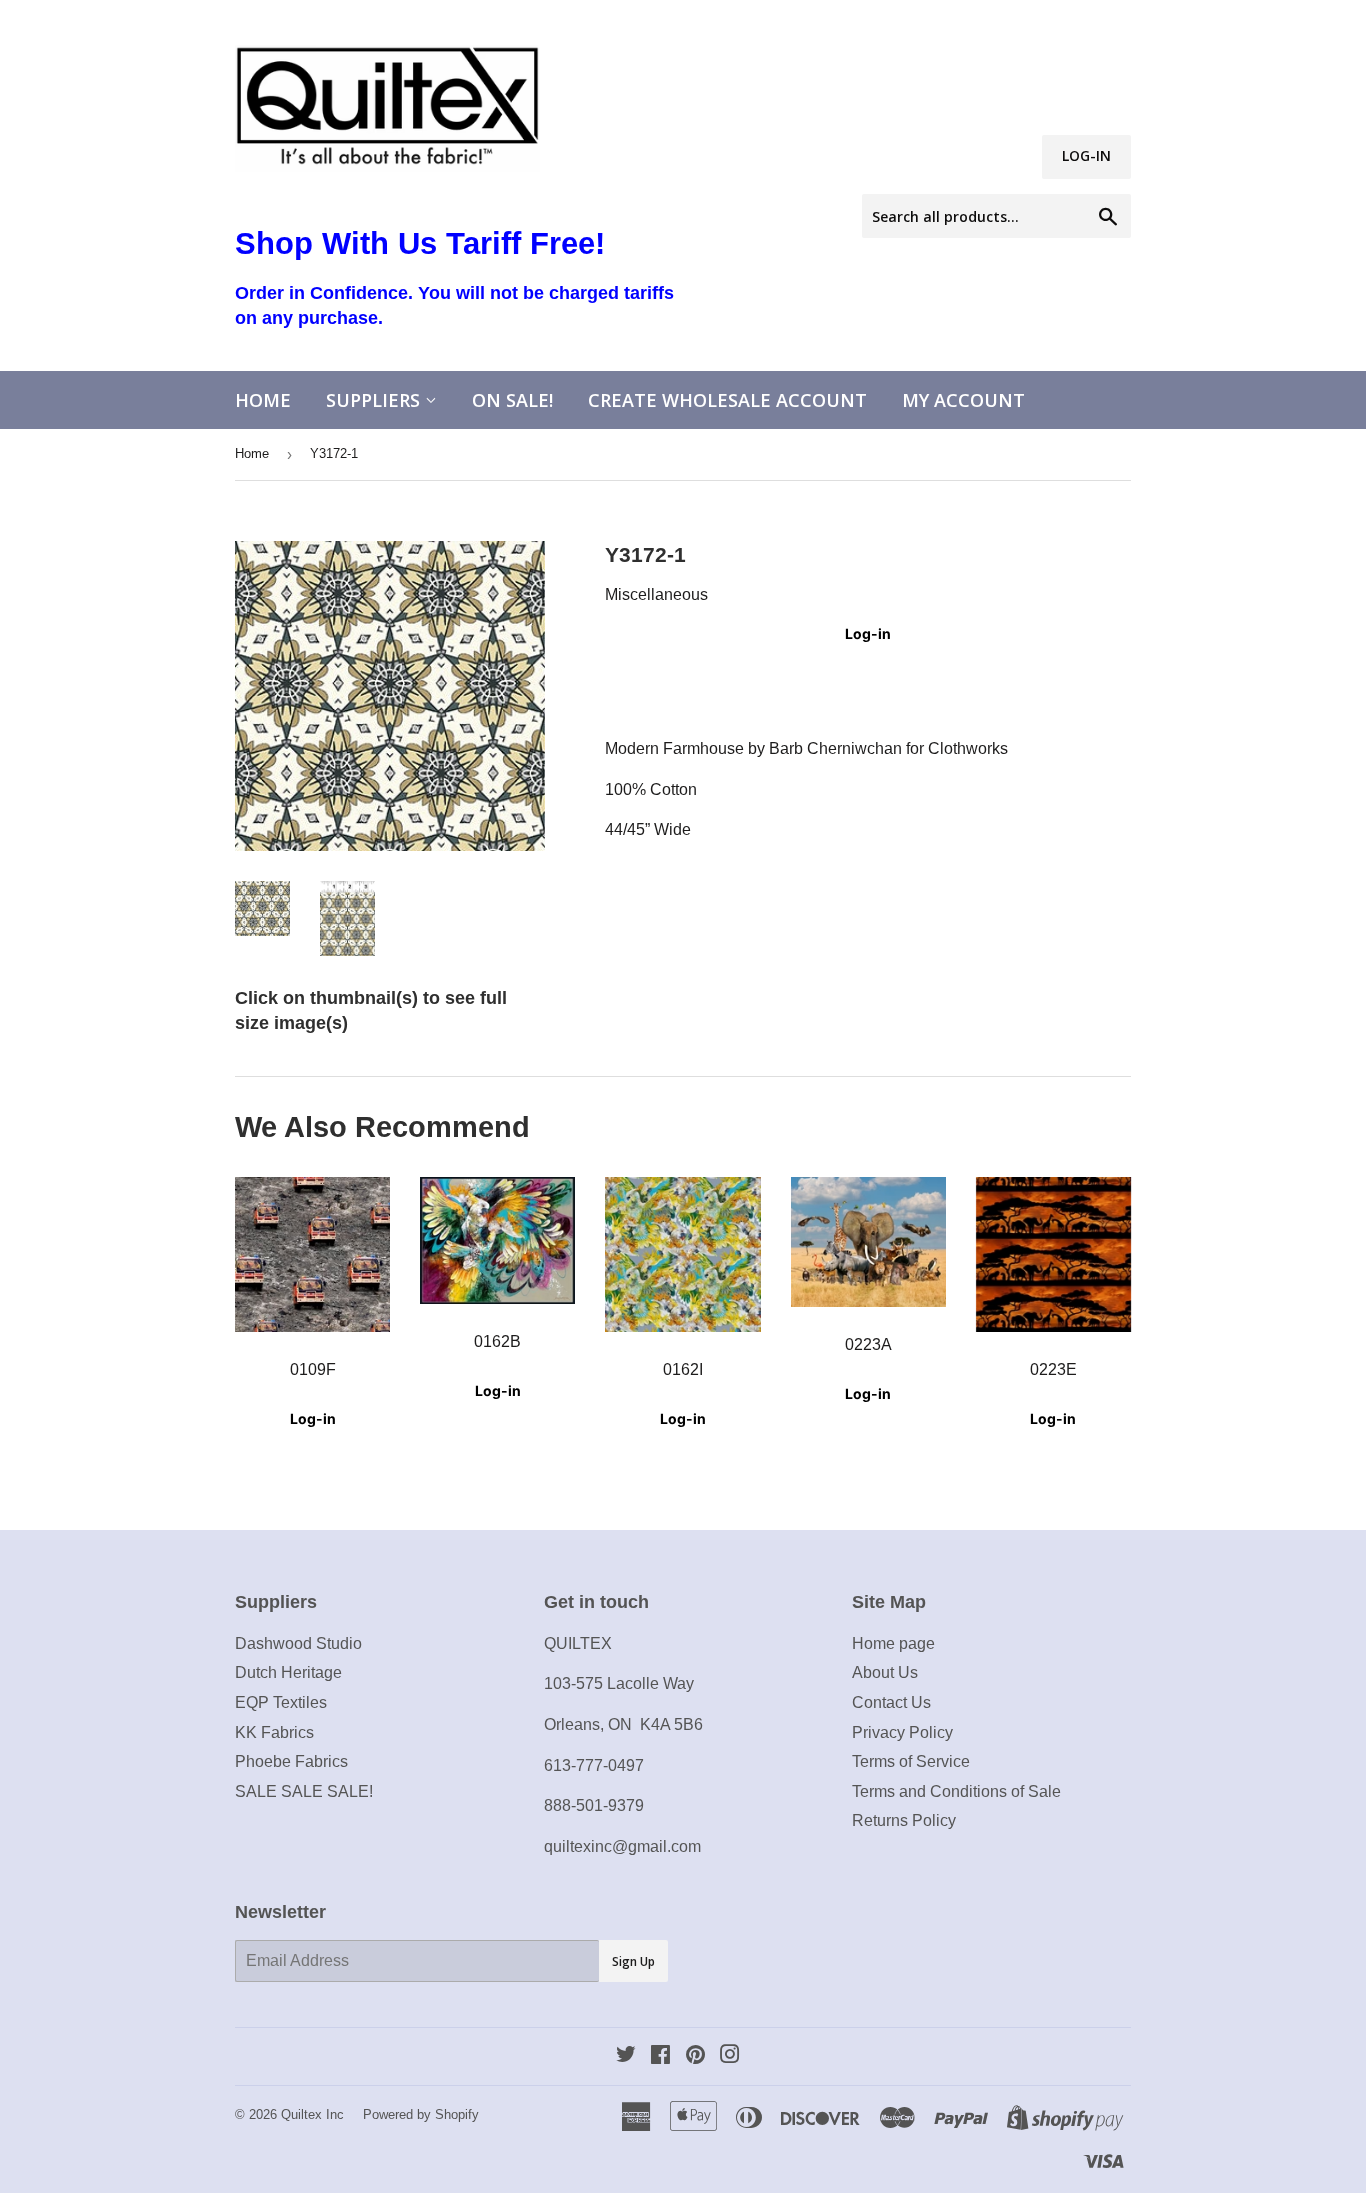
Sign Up (633, 1961)
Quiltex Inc (312, 2114)
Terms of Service (911, 1761)
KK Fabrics (274, 1732)
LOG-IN (1086, 155)
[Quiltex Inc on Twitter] (626, 2056)
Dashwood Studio (298, 1643)
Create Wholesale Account (727, 400)
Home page (893, 1643)
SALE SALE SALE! (304, 1791)
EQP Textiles (281, 1702)
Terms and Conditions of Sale (956, 1791)
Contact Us (891, 1702)
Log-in (868, 633)
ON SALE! (512, 400)
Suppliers (375, 400)
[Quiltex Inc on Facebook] (660, 2056)
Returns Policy (904, 1820)
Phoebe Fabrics (291, 1761)
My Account (963, 400)
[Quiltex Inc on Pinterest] (695, 2056)
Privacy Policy (902, 1732)
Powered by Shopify (421, 2114)
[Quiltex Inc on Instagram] (730, 2056)
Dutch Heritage (288, 1672)
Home (263, 400)
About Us (885, 1672)
